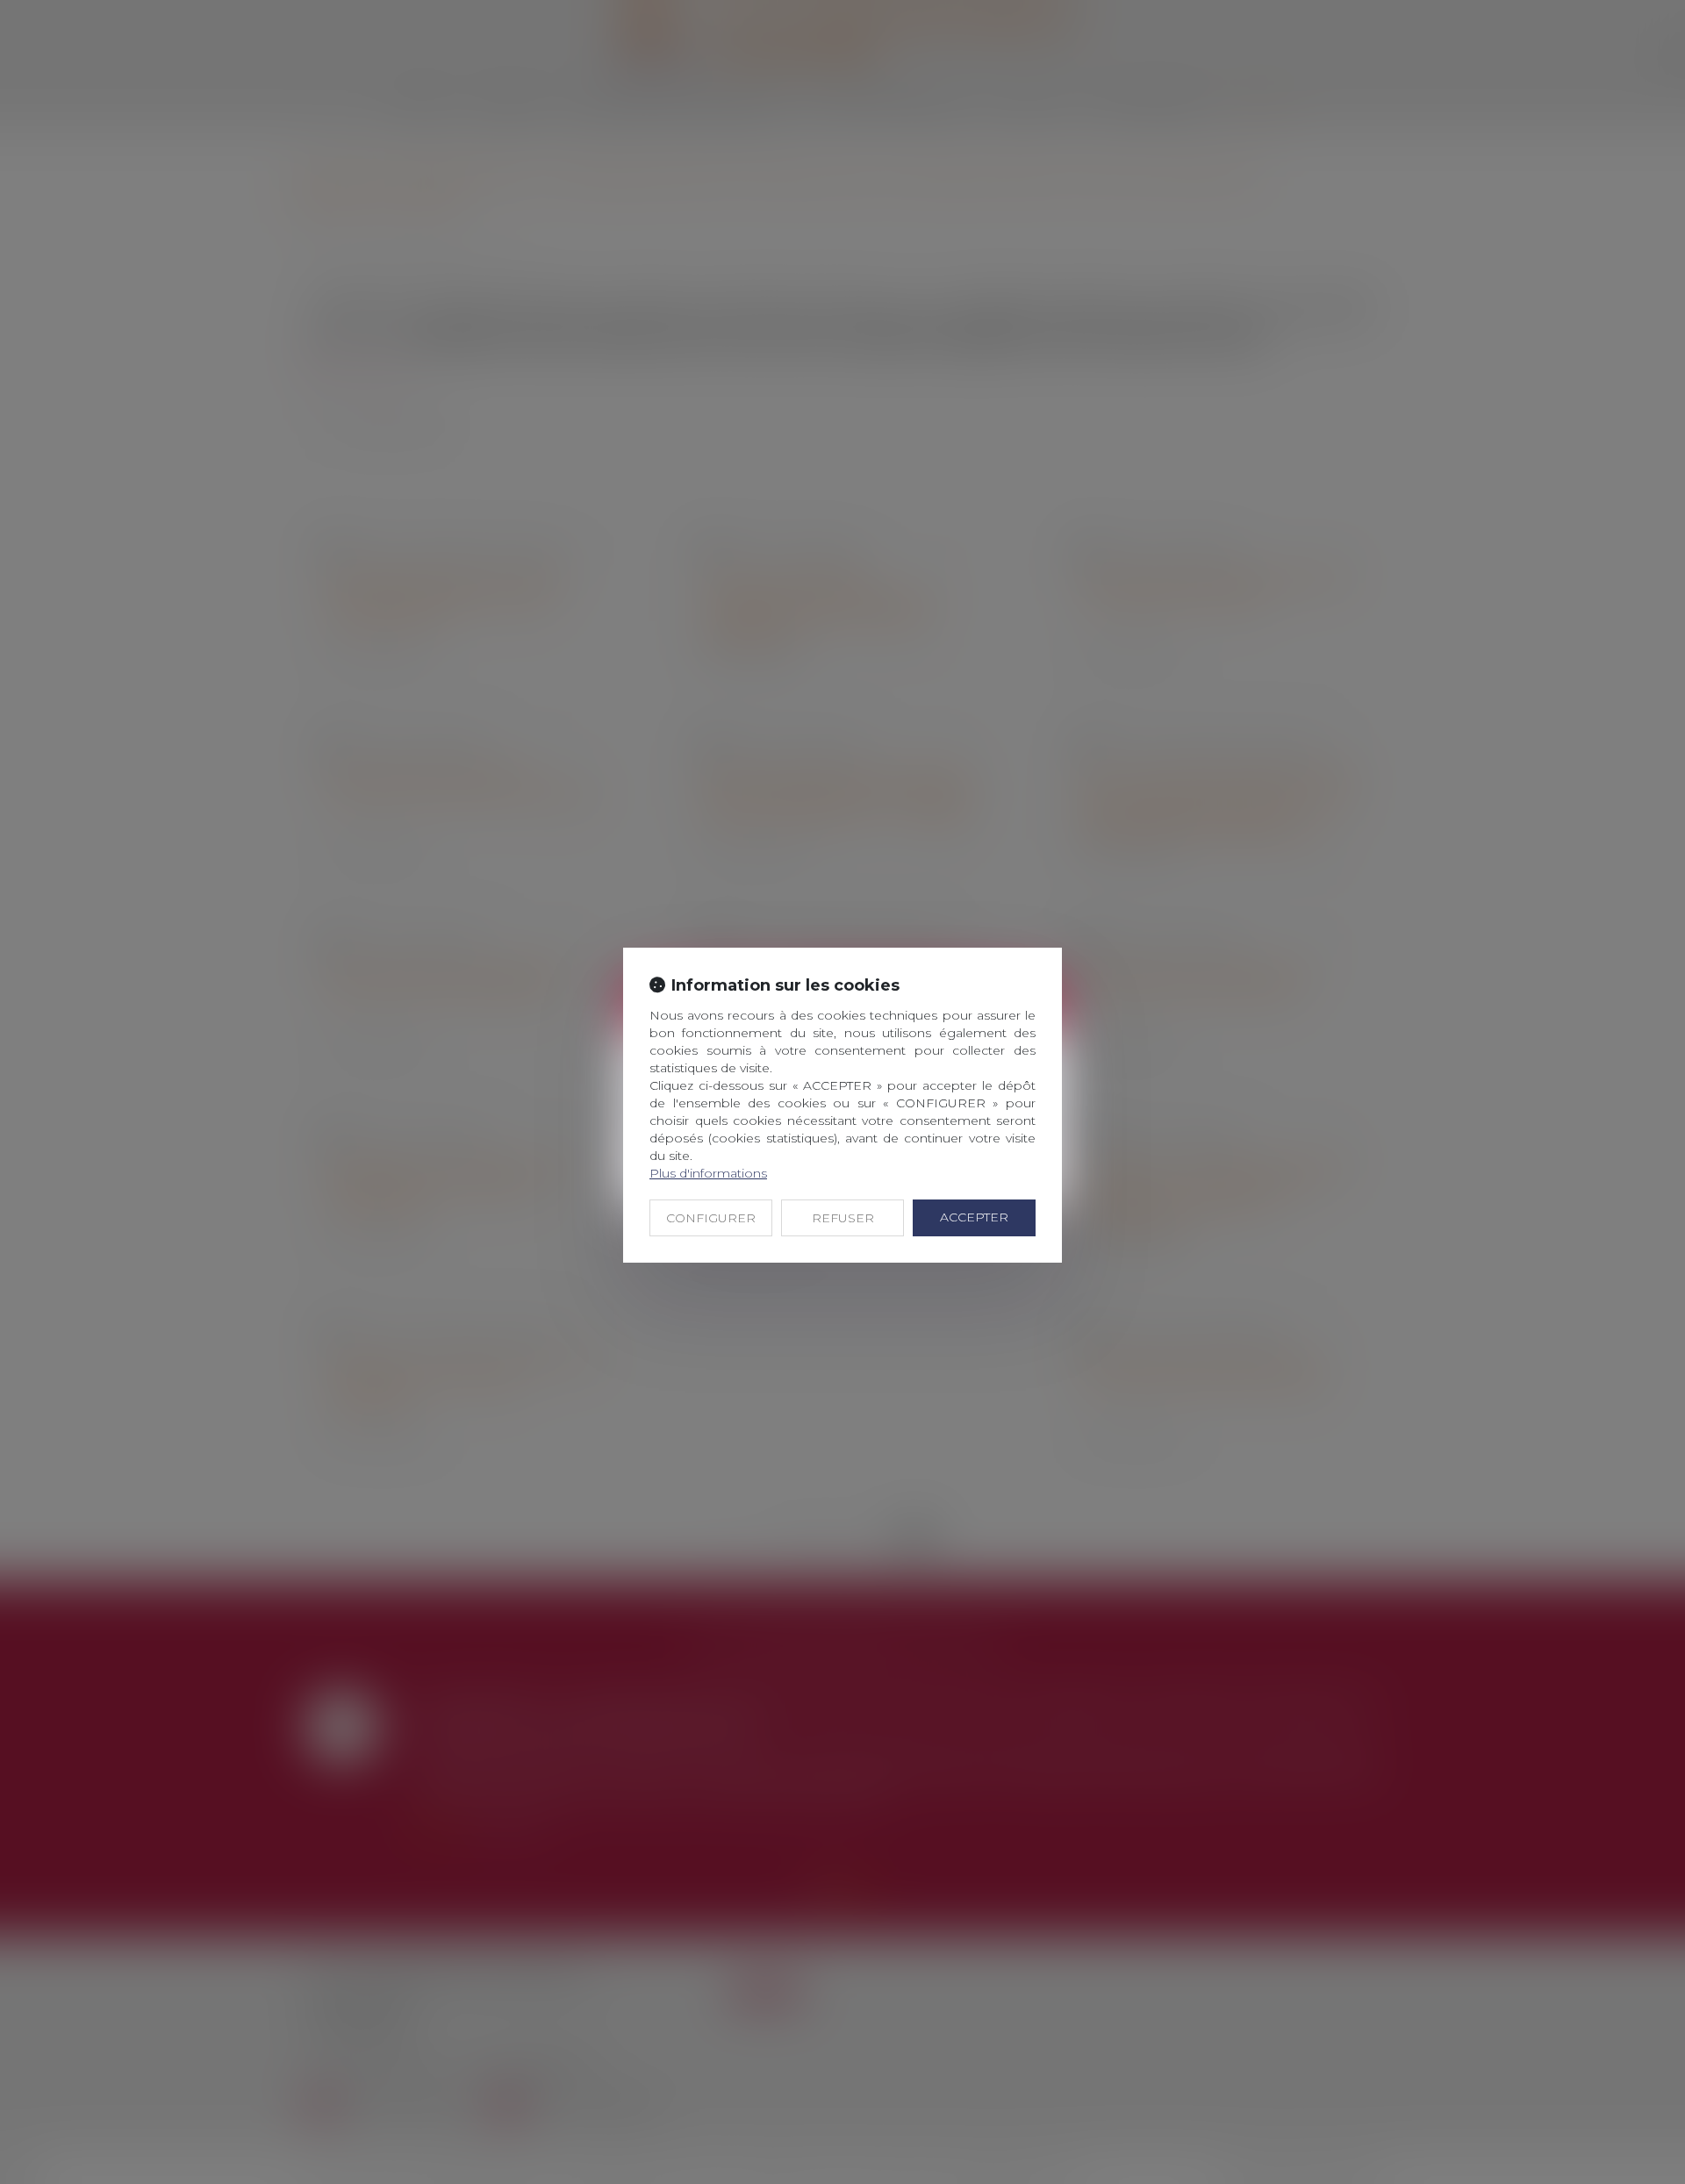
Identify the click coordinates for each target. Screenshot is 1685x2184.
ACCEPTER (974, 1217)
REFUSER (843, 1218)
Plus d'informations (708, 1173)
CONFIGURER (711, 1218)
